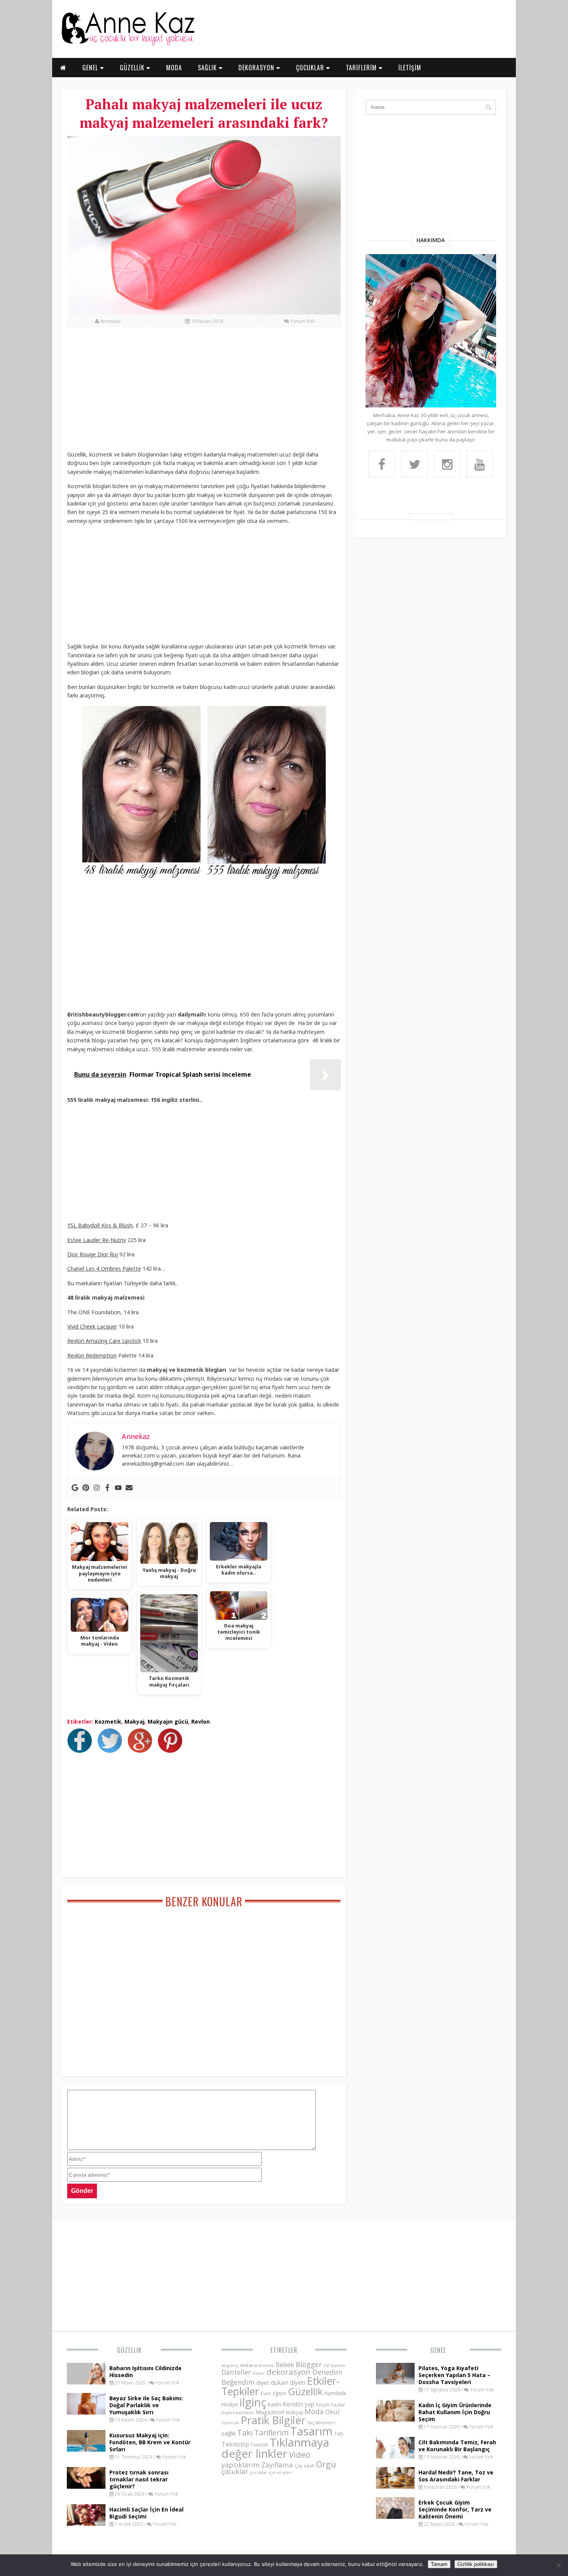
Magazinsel (270, 2412)
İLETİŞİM (410, 68)
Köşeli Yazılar (331, 2405)
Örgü (326, 2464)
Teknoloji (235, 2444)
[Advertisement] (204, 393)
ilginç (253, 2402)
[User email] (129, 1488)
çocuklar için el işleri (271, 2472)
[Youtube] (118, 1488)
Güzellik (129, 2350)
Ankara (248, 2365)
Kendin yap (299, 2404)
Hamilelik (335, 2393)
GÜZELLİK (133, 68)
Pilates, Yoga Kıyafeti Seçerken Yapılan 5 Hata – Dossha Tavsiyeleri (454, 2375)
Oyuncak (230, 2423)
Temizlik (259, 2445)
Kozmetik (108, 1722)
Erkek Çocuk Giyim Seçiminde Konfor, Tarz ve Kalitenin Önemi (455, 2509)
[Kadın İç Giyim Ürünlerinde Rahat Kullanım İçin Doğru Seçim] (395, 2419)
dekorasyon (289, 2372)
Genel (438, 2350)
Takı (245, 2432)
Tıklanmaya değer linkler (275, 2448)
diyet (263, 2383)
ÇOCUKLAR (311, 68)
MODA (174, 68)
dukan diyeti (288, 2383)
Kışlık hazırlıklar (238, 2412)
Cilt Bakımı (334, 2365)
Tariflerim (271, 2433)
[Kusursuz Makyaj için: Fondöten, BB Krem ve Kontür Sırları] (86, 2449)
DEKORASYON (257, 68)
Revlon (201, 1722)
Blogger (309, 2364)
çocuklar (235, 2471)
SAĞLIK (208, 68)
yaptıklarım (241, 2465)
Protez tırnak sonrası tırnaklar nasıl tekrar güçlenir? (139, 2479)
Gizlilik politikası (476, 2564)
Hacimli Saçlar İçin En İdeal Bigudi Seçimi (146, 2513)
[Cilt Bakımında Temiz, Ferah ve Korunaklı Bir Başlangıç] (395, 2456)
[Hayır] (558, 2565)
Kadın (275, 2404)
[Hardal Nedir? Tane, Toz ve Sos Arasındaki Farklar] (395, 2486)
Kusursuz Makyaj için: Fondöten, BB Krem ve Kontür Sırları (150, 2442)
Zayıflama (277, 2465)
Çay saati (304, 2466)
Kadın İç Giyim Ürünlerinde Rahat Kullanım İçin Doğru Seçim (455, 2412)
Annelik (266, 2365)
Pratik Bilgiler (273, 2420)
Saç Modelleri (321, 2422)
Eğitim (280, 2393)
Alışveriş (230, 2365)
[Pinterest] (86, 1488)
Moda (314, 2411)
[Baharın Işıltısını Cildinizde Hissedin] (86, 2382)
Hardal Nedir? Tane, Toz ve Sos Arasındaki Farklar (456, 2476)
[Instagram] (97, 1488)
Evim (266, 2394)
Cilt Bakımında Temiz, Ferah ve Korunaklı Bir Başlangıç (457, 2446)
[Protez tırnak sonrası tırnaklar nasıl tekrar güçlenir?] (86, 2486)
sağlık (229, 2433)
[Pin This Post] (172, 1751)
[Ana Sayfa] (128, 44)
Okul (332, 2412)
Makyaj (134, 1722)
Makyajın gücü (168, 1722)
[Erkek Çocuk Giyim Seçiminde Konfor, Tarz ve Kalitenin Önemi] (395, 2517)
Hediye (230, 2404)
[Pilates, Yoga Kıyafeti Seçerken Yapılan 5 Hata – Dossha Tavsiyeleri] (395, 2382)
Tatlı (339, 2433)
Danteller (236, 2372)
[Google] (75, 1488)
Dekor (259, 2373)
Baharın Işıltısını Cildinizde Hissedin (145, 2372)
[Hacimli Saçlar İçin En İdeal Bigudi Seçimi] (86, 2523)
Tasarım (311, 2431)
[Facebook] (107, 1488)
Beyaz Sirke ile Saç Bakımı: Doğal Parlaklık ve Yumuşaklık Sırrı (146, 2405)
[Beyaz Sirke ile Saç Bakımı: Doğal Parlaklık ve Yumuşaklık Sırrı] (86, 2412)
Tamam (439, 2564)
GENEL (91, 68)
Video (300, 2455)
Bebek (285, 2365)
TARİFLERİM (362, 68)
